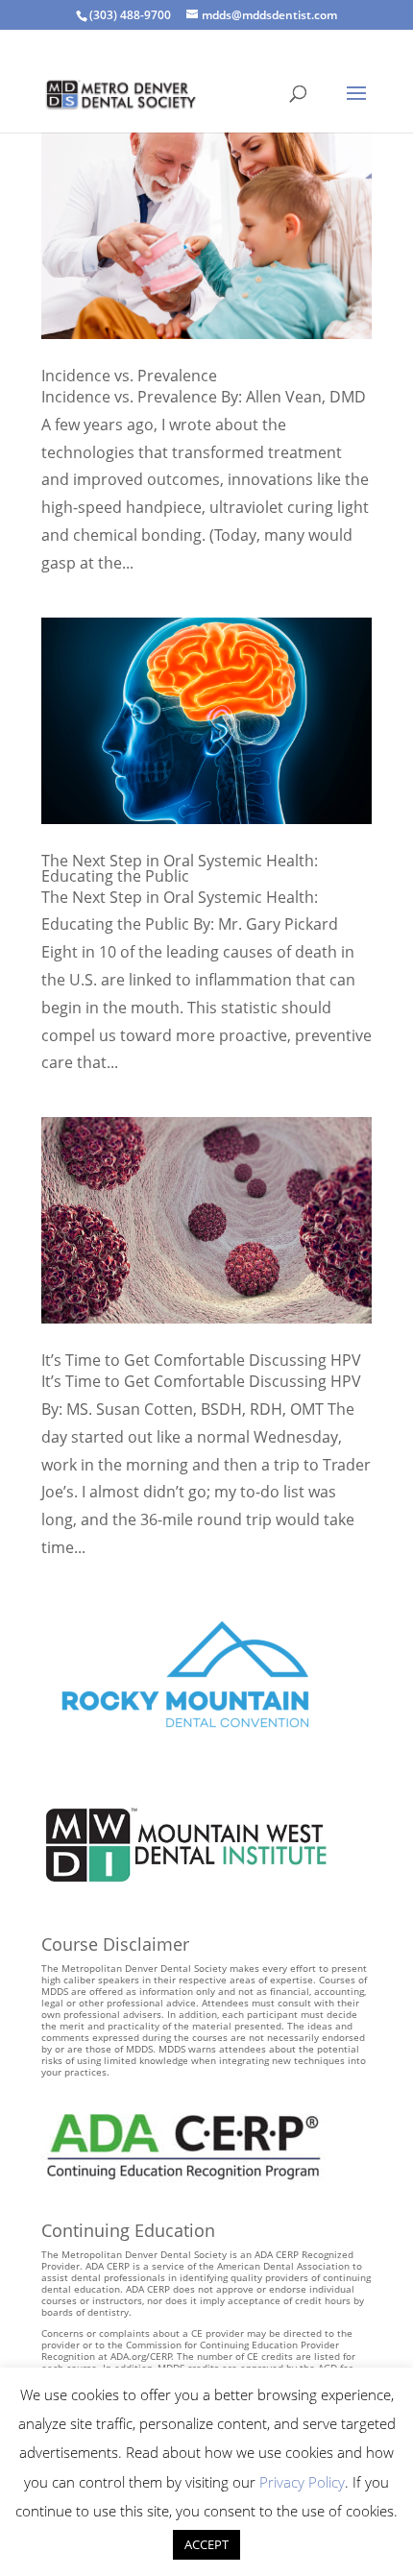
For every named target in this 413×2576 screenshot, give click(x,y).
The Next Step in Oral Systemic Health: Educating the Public (180, 868)
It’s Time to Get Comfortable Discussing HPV (201, 1360)
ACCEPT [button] (206, 2544)
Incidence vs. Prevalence (129, 376)
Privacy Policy (302, 2482)
